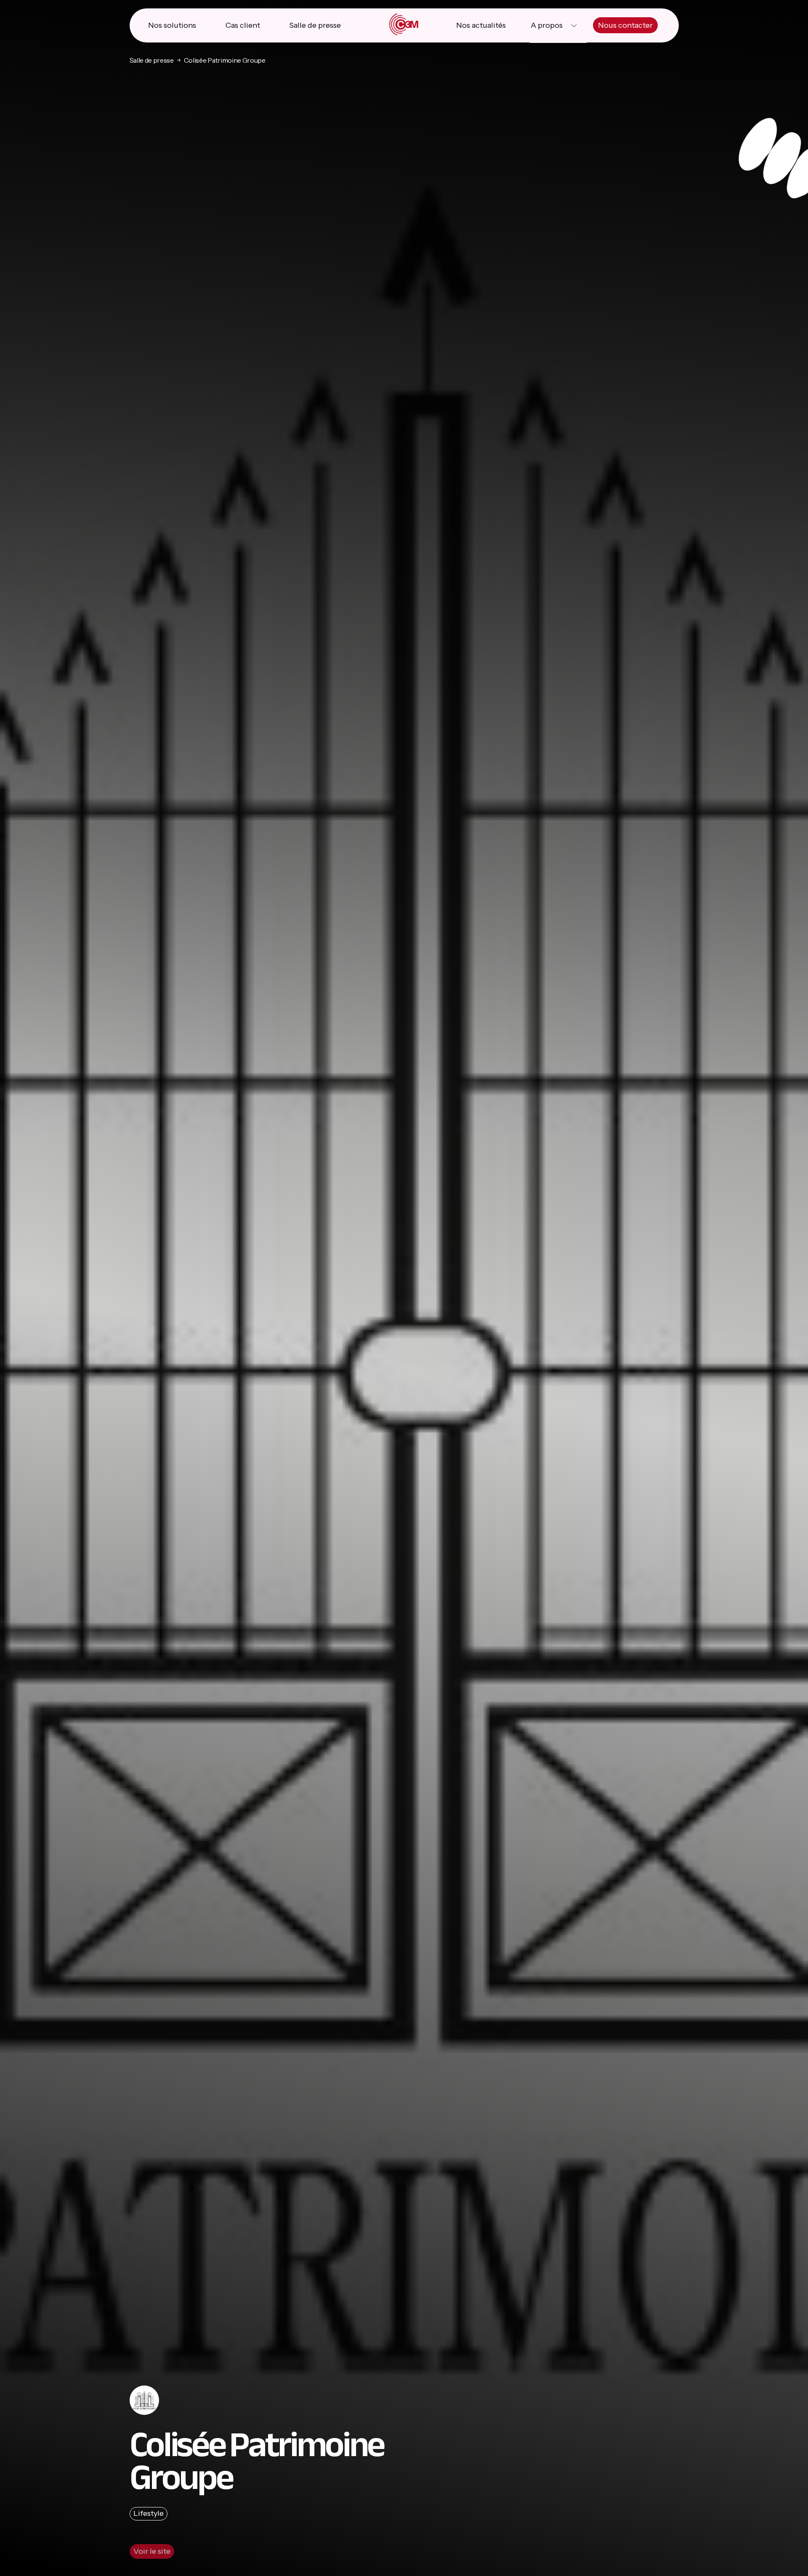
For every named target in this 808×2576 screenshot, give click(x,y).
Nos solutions (172, 25)
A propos (547, 25)
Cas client (243, 25)
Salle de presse (315, 25)
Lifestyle (149, 2513)
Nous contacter (625, 25)
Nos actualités (481, 25)
